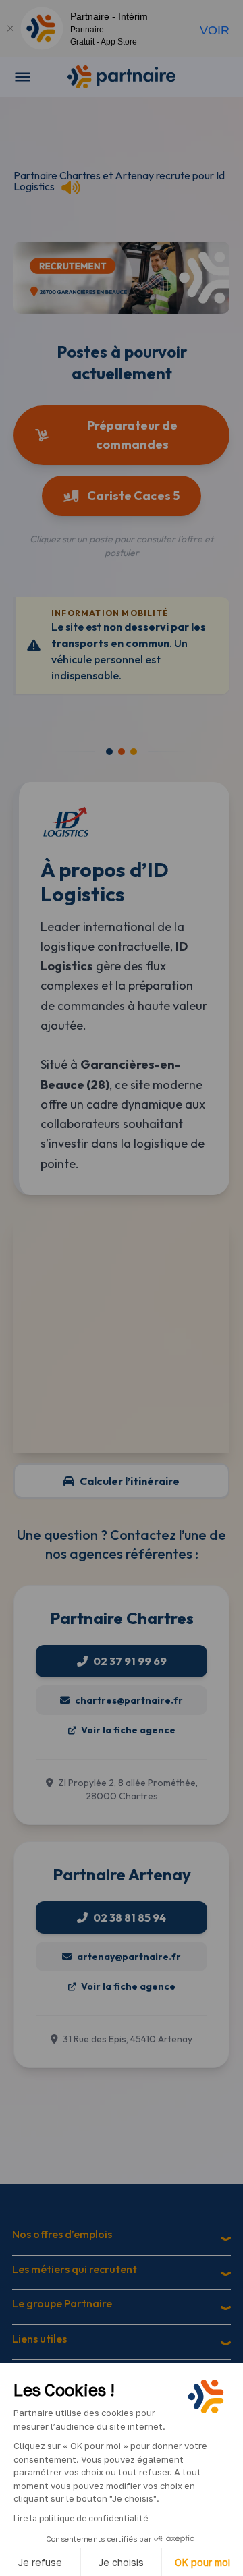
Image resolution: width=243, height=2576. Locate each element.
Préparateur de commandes (132, 435)
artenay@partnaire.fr (129, 1957)
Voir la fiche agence (127, 1730)
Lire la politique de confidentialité (81, 2518)
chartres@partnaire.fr (129, 1700)
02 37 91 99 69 (130, 1661)
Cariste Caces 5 (133, 496)
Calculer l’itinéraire (130, 1481)
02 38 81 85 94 (130, 1917)
